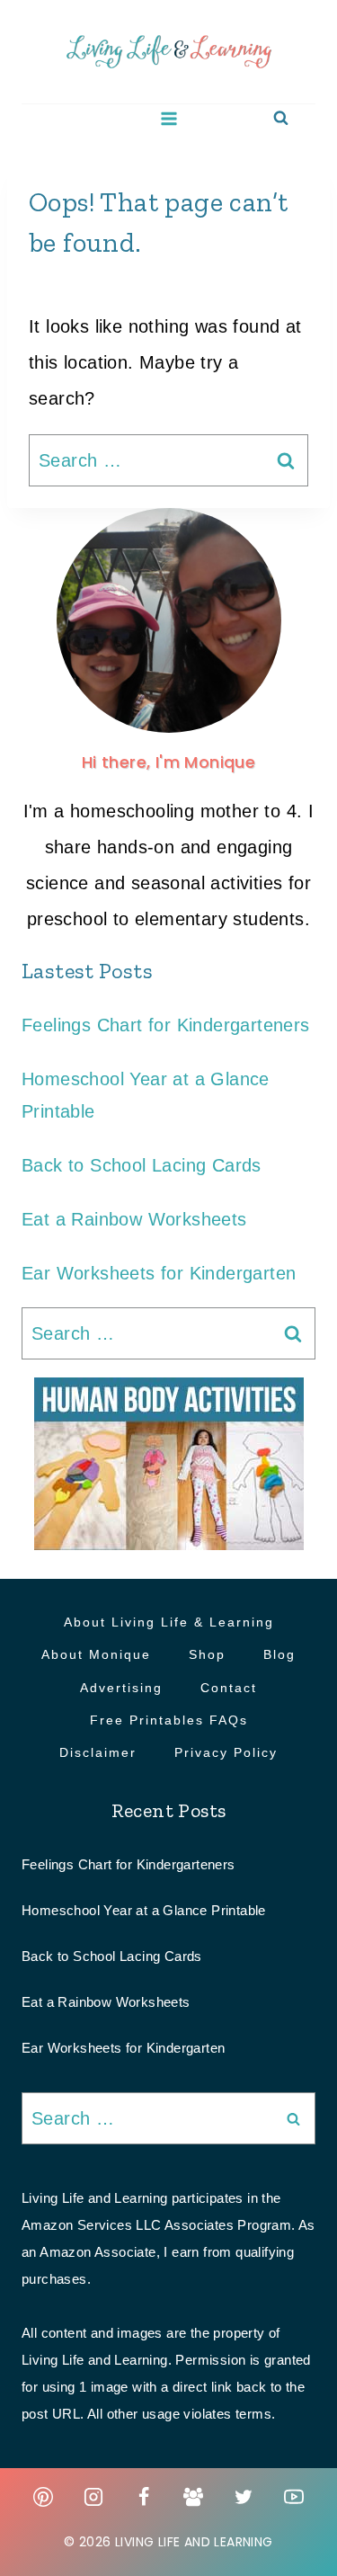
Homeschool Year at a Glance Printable (144, 1910)
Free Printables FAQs (169, 1720)
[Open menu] (168, 118)
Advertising (121, 1688)
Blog (279, 1654)
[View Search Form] (281, 118)
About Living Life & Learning (169, 1622)
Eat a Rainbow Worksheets (134, 1219)
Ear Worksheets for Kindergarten (159, 1273)
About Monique (96, 1654)
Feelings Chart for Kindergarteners (166, 1025)
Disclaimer (98, 1752)
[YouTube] (294, 2497)
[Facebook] (144, 2497)
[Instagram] (93, 2497)
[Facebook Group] (193, 2497)
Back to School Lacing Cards (142, 1165)
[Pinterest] (43, 2497)
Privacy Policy (226, 1752)
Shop (207, 1654)
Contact (229, 1688)
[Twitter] (244, 2497)
